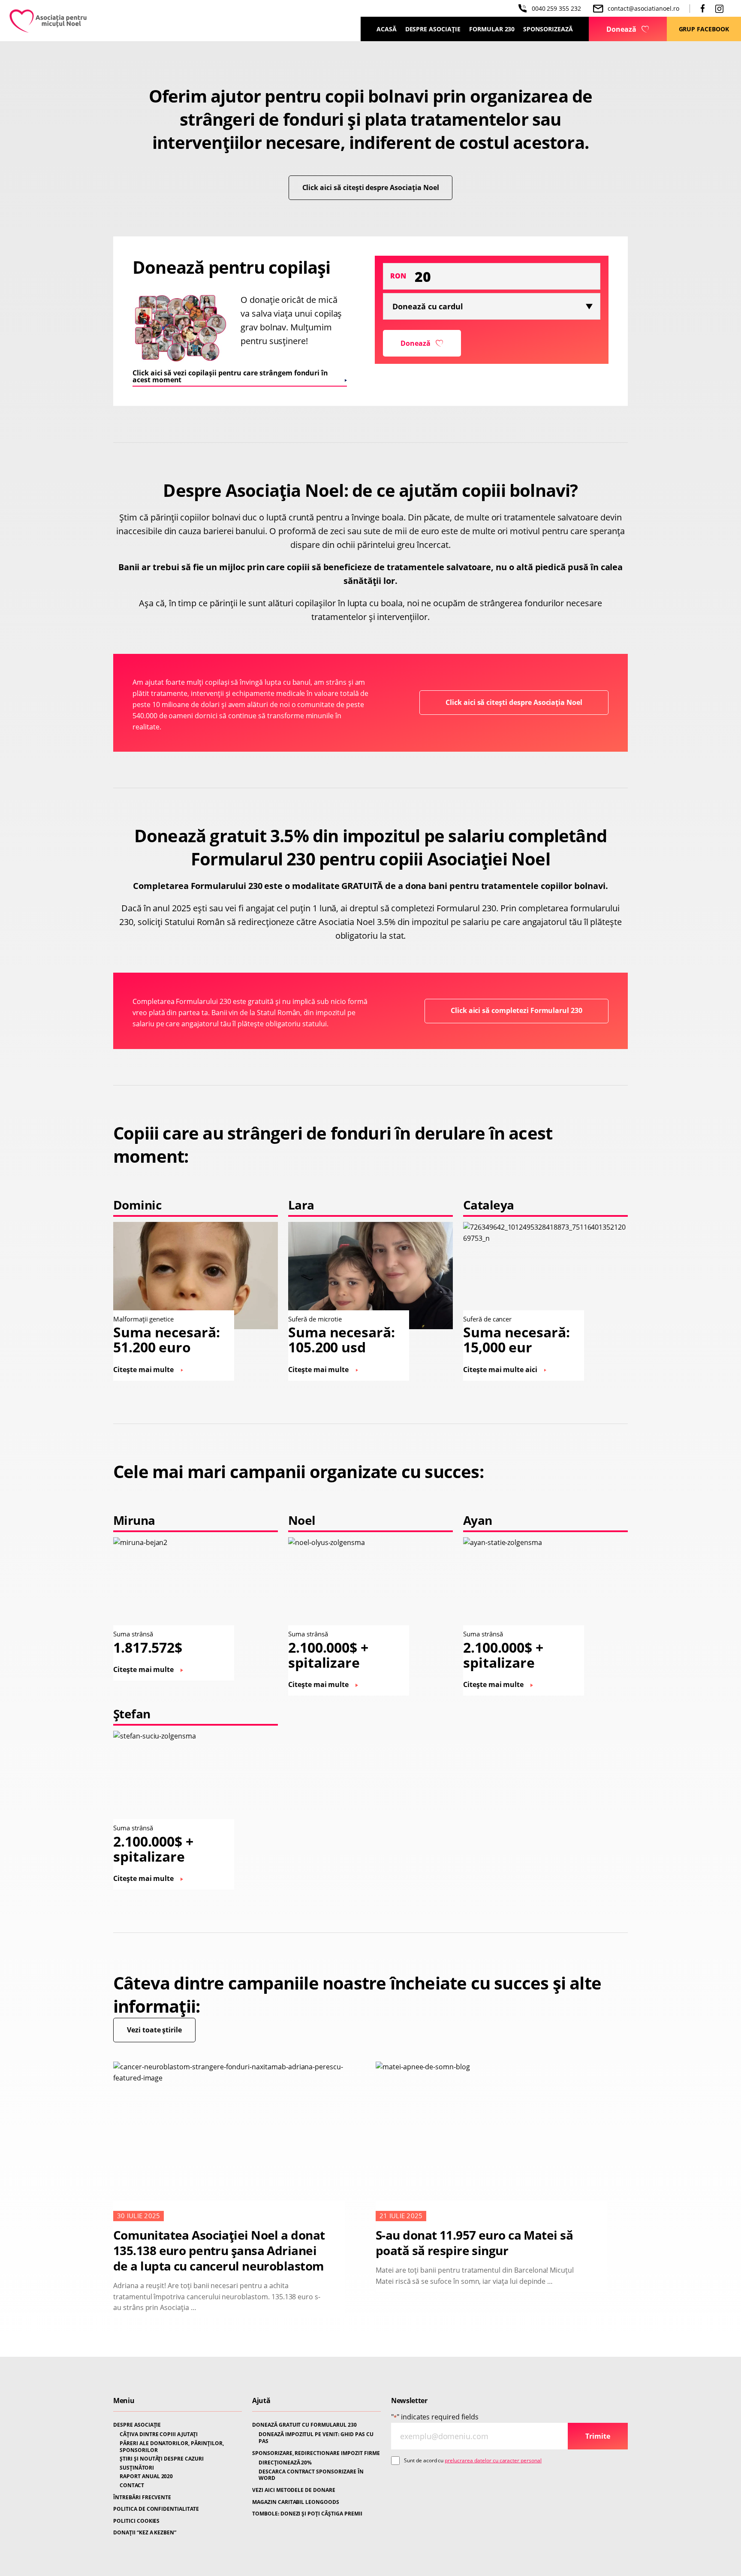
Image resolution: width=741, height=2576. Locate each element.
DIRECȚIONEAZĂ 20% (285, 2463)
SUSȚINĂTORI (137, 2468)
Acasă (387, 29)
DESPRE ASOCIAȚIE (137, 2425)
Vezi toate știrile (154, 2030)
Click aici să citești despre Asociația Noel (371, 187)
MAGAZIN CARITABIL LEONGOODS (296, 2502)
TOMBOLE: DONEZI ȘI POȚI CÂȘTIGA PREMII (307, 2514)
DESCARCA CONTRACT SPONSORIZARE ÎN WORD (311, 2475)
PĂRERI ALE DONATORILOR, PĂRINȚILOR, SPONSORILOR (172, 2447)
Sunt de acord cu (473, 2460)
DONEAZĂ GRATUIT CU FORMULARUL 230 (304, 2425)
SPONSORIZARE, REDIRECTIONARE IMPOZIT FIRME (316, 2453)
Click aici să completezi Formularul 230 (517, 1010)
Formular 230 (492, 29)
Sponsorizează (548, 29)
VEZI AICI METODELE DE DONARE (294, 2490)
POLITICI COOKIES (136, 2521)
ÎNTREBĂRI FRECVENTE (142, 2497)
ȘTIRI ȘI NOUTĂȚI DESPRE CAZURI (162, 2459)
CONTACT (132, 2485)
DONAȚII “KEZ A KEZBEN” (145, 2533)
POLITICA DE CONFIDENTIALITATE (156, 2509)
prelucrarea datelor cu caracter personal (493, 2460)
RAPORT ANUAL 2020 (146, 2476)
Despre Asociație (433, 29)
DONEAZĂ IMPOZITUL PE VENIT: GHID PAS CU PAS (316, 2438)
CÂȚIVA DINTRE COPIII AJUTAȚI (159, 2434)
